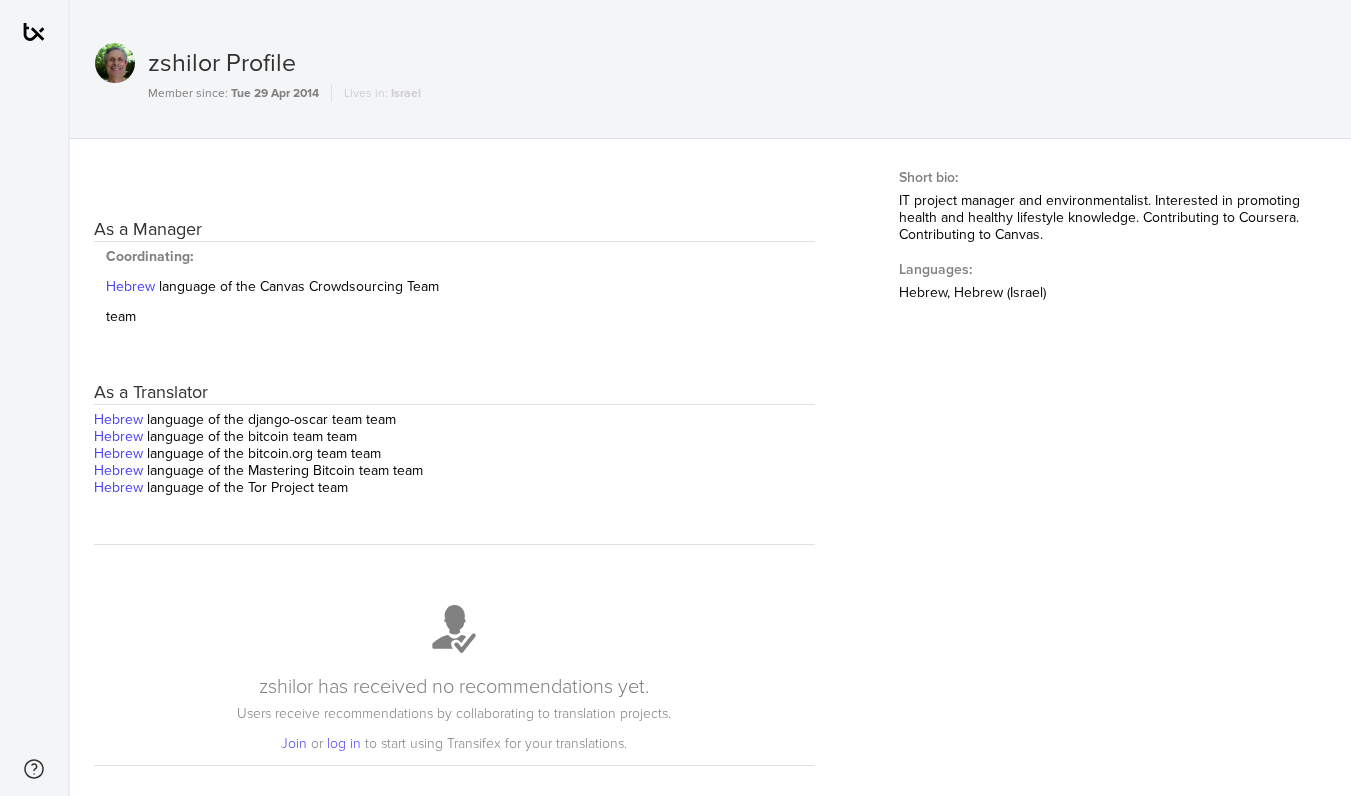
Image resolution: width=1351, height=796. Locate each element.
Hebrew (132, 286)
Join (296, 743)
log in (346, 743)
